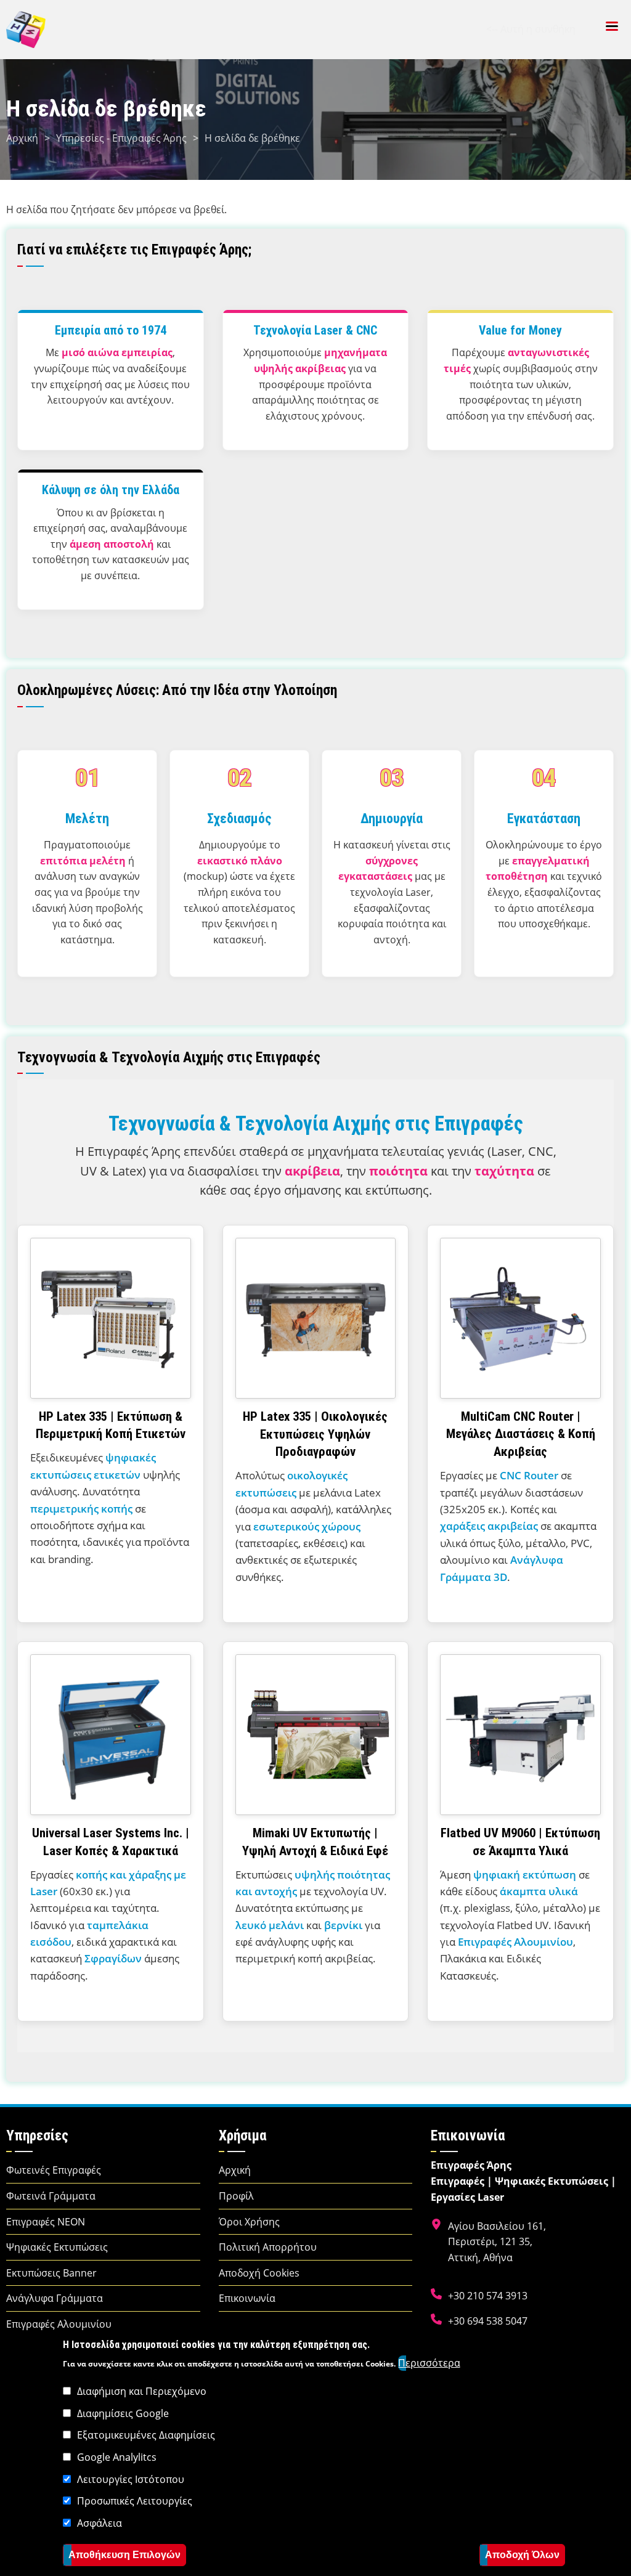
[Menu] (611, 27)
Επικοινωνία (247, 2298)
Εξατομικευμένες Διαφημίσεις (146, 2435)
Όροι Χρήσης (249, 2222)
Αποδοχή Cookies (259, 2273)
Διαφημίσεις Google (123, 2413)
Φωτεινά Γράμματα (51, 2196)
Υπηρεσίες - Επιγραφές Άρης (121, 138)
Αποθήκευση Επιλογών (124, 2555)
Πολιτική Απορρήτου (268, 2247)
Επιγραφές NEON (46, 2222)
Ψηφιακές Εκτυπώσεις (57, 2247)
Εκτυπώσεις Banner (51, 2273)
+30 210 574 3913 (488, 2296)
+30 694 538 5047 (488, 2321)
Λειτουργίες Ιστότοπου (131, 2479)
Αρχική (22, 138)
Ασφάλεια (100, 2523)
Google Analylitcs (117, 2457)
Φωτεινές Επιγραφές (54, 2170)
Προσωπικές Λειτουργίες (135, 2501)
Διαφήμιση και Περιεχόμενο (142, 2391)
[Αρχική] (26, 28)
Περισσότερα (429, 2363)
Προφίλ (236, 2196)
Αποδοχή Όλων (522, 2555)
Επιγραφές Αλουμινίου (59, 2324)
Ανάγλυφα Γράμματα (55, 2298)
